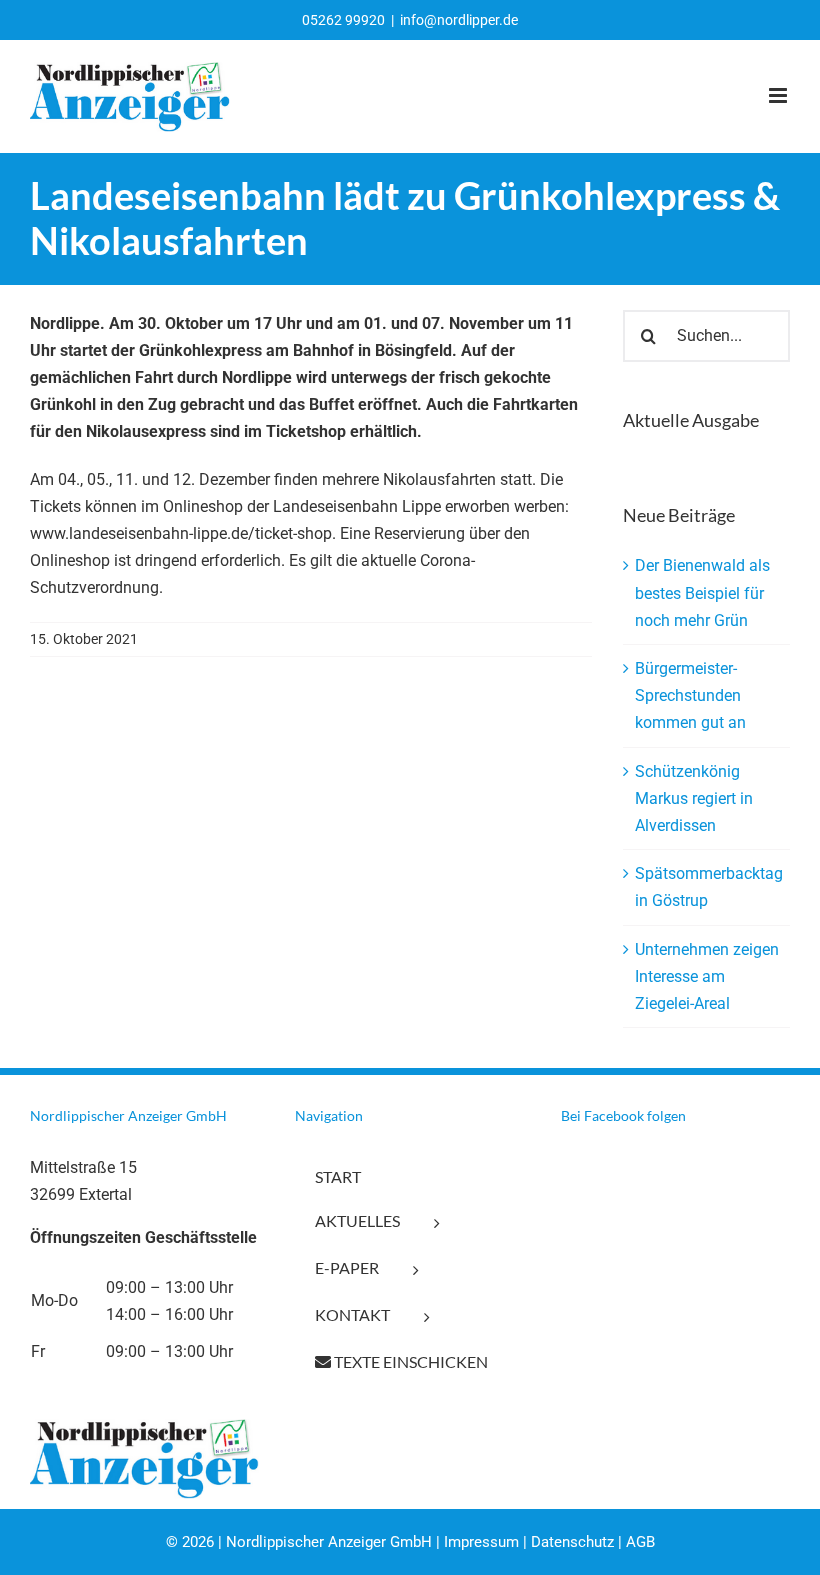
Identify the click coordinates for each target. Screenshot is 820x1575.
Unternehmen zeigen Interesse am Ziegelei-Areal (707, 976)
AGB (640, 1542)
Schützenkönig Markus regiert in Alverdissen (694, 798)
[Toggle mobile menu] (779, 95)
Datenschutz (572, 1542)
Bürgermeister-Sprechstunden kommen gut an (690, 695)
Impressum (481, 1542)
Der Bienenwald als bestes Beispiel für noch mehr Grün (702, 592)
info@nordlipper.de (459, 20)
